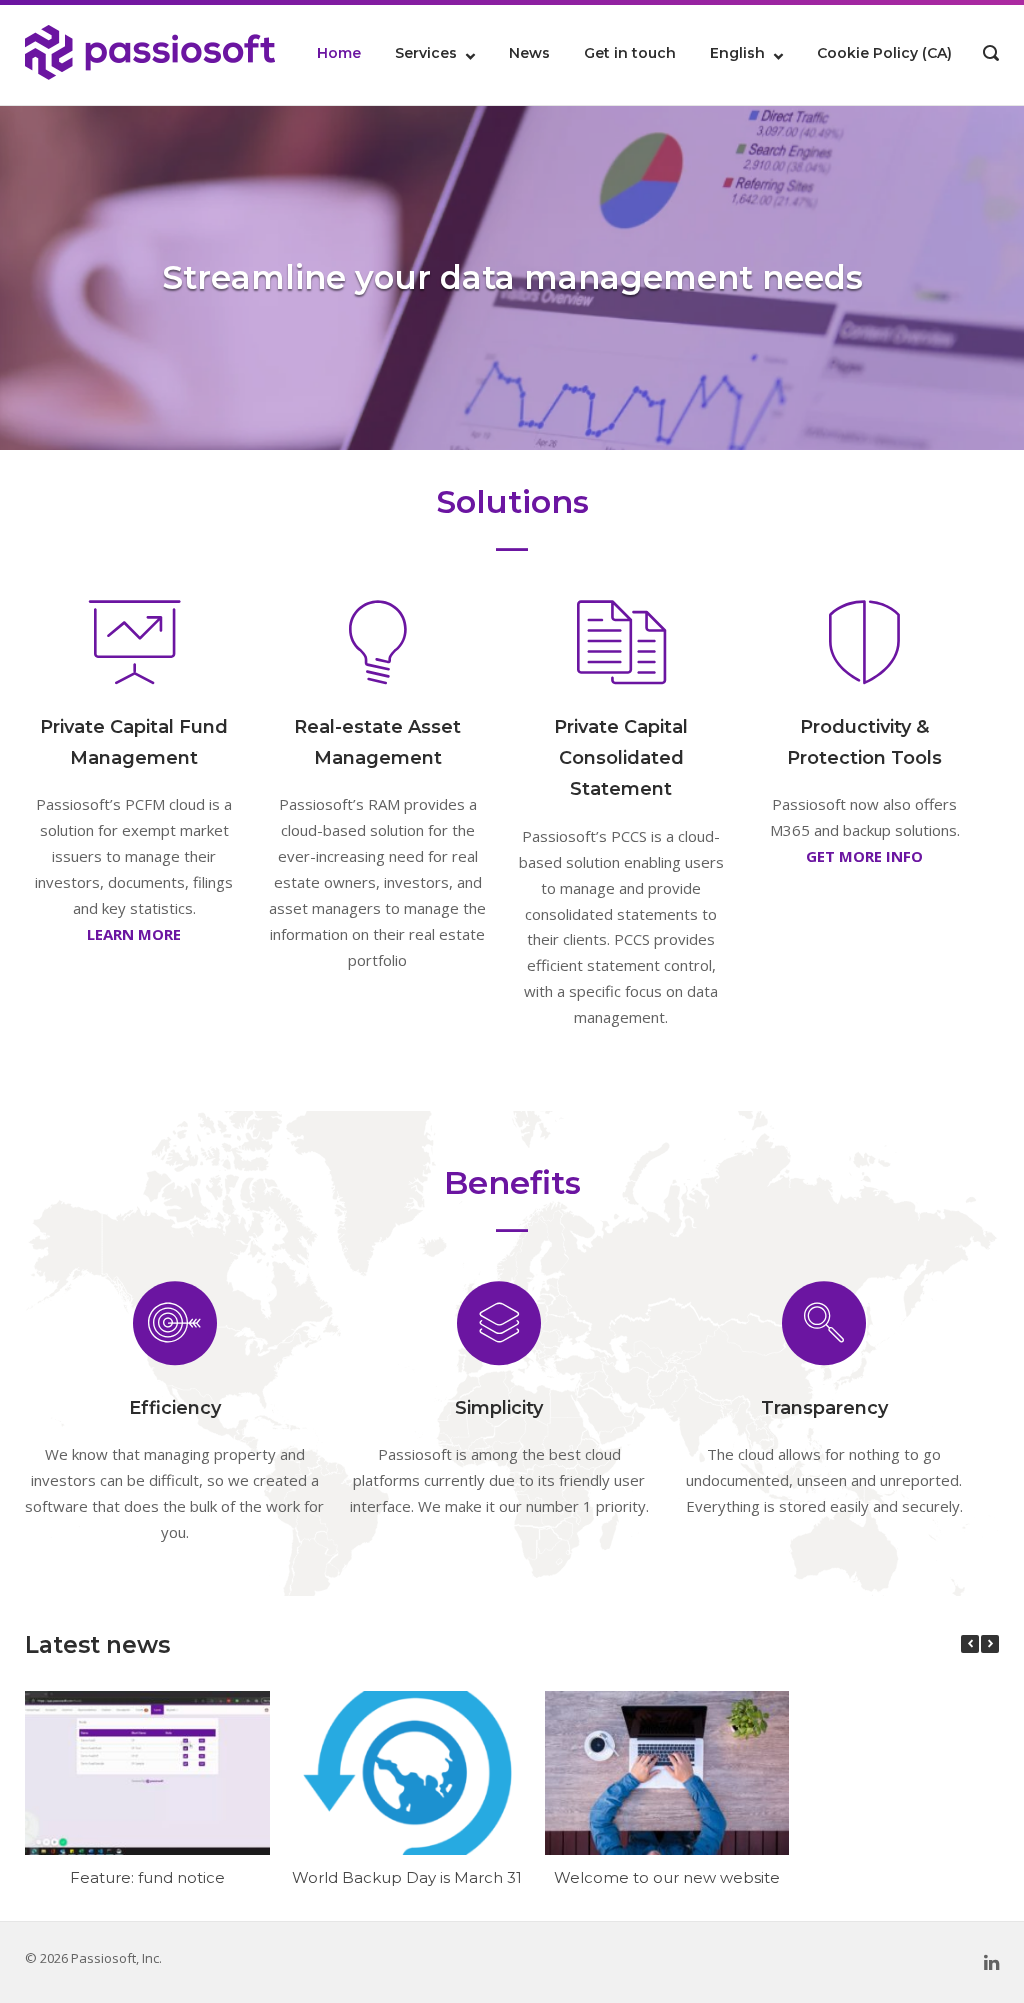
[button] (990, 1644)
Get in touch (630, 53)
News (529, 53)
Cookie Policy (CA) (884, 53)
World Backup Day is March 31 (407, 1877)
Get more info (864, 856)
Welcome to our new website (667, 1877)
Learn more (134, 934)
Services (426, 53)
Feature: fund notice (147, 1877)
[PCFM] (134, 642)
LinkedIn (991, 1962)
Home (339, 53)
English (737, 53)
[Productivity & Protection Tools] (865, 642)
